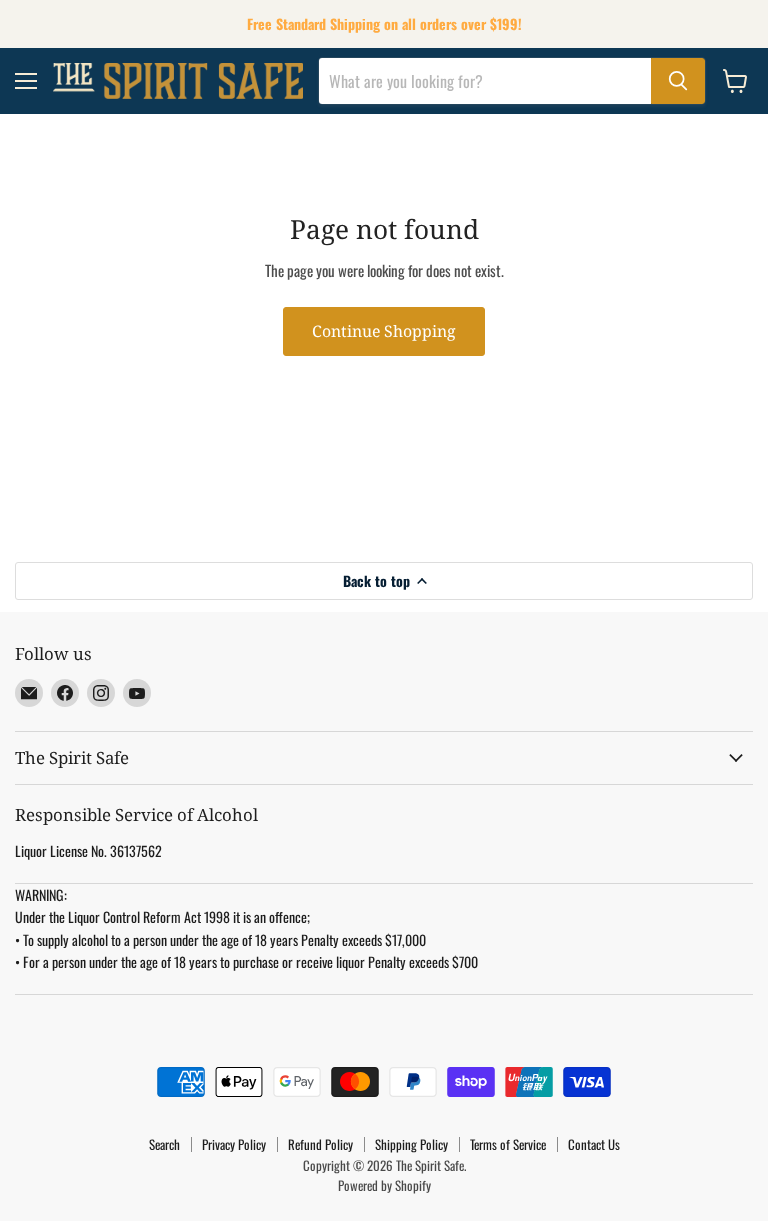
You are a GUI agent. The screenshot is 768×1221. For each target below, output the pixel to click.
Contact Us (594, 1144)
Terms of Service (508, 1144)
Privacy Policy (234, 1144)
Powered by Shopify (384, 1185)
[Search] (678, 81)
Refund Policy (320, 1144)
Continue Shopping (384, 331)
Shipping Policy (411, 1144)
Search (164, 1144)
